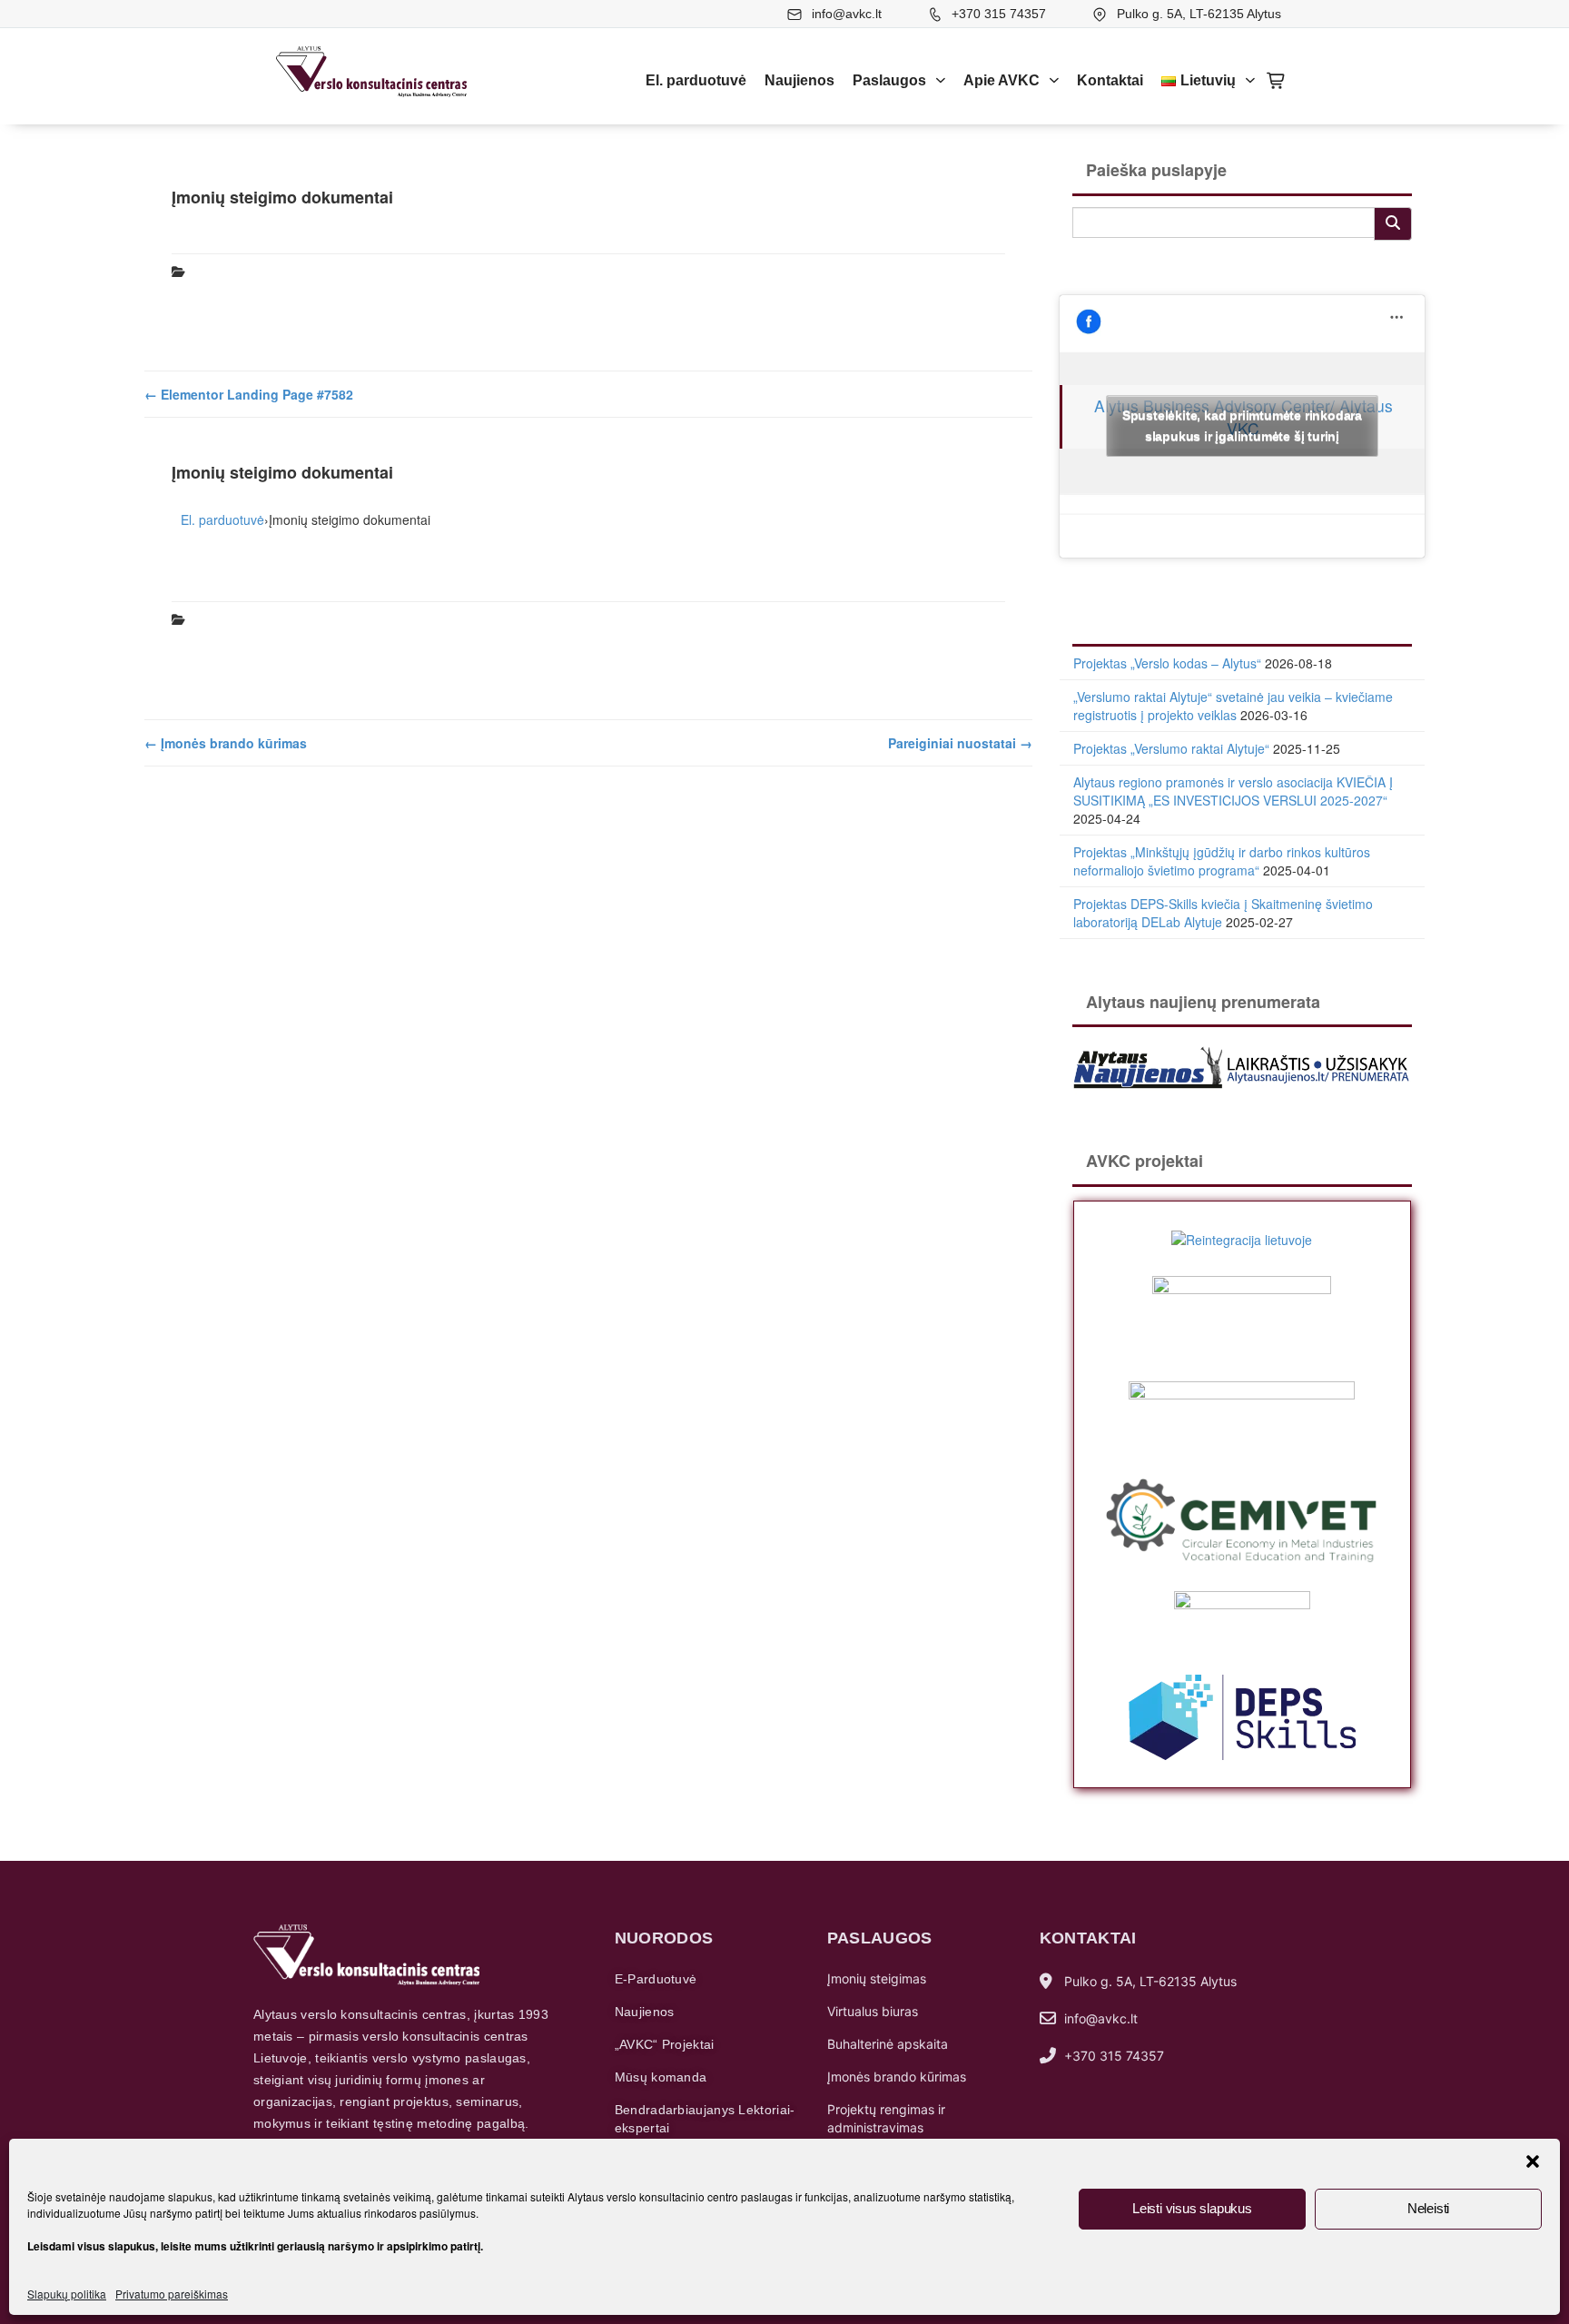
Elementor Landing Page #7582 (249, 394)
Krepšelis (1277, 81)
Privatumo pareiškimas (172, 2294)
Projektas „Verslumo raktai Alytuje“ (1171, 748)
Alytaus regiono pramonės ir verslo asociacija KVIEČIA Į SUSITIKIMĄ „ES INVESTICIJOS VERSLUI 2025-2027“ (1233, 791)
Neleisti (1428, 2208)
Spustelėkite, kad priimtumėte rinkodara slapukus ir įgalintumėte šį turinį (1242, 425)
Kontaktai (1110, 80)
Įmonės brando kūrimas (226, 743)
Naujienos (799, 80)
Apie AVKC (1002, 80)
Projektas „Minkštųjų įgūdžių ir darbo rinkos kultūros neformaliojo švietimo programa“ (1222, 861)
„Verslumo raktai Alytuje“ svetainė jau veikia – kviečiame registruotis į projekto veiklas (1233, 706)
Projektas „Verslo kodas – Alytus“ (1167, 663)
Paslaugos (889, 80)
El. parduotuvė (696, 80)
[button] (1533, 2161)
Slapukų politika (67, 2294)
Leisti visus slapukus (1192, 2208)
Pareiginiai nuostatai (960, 743)
